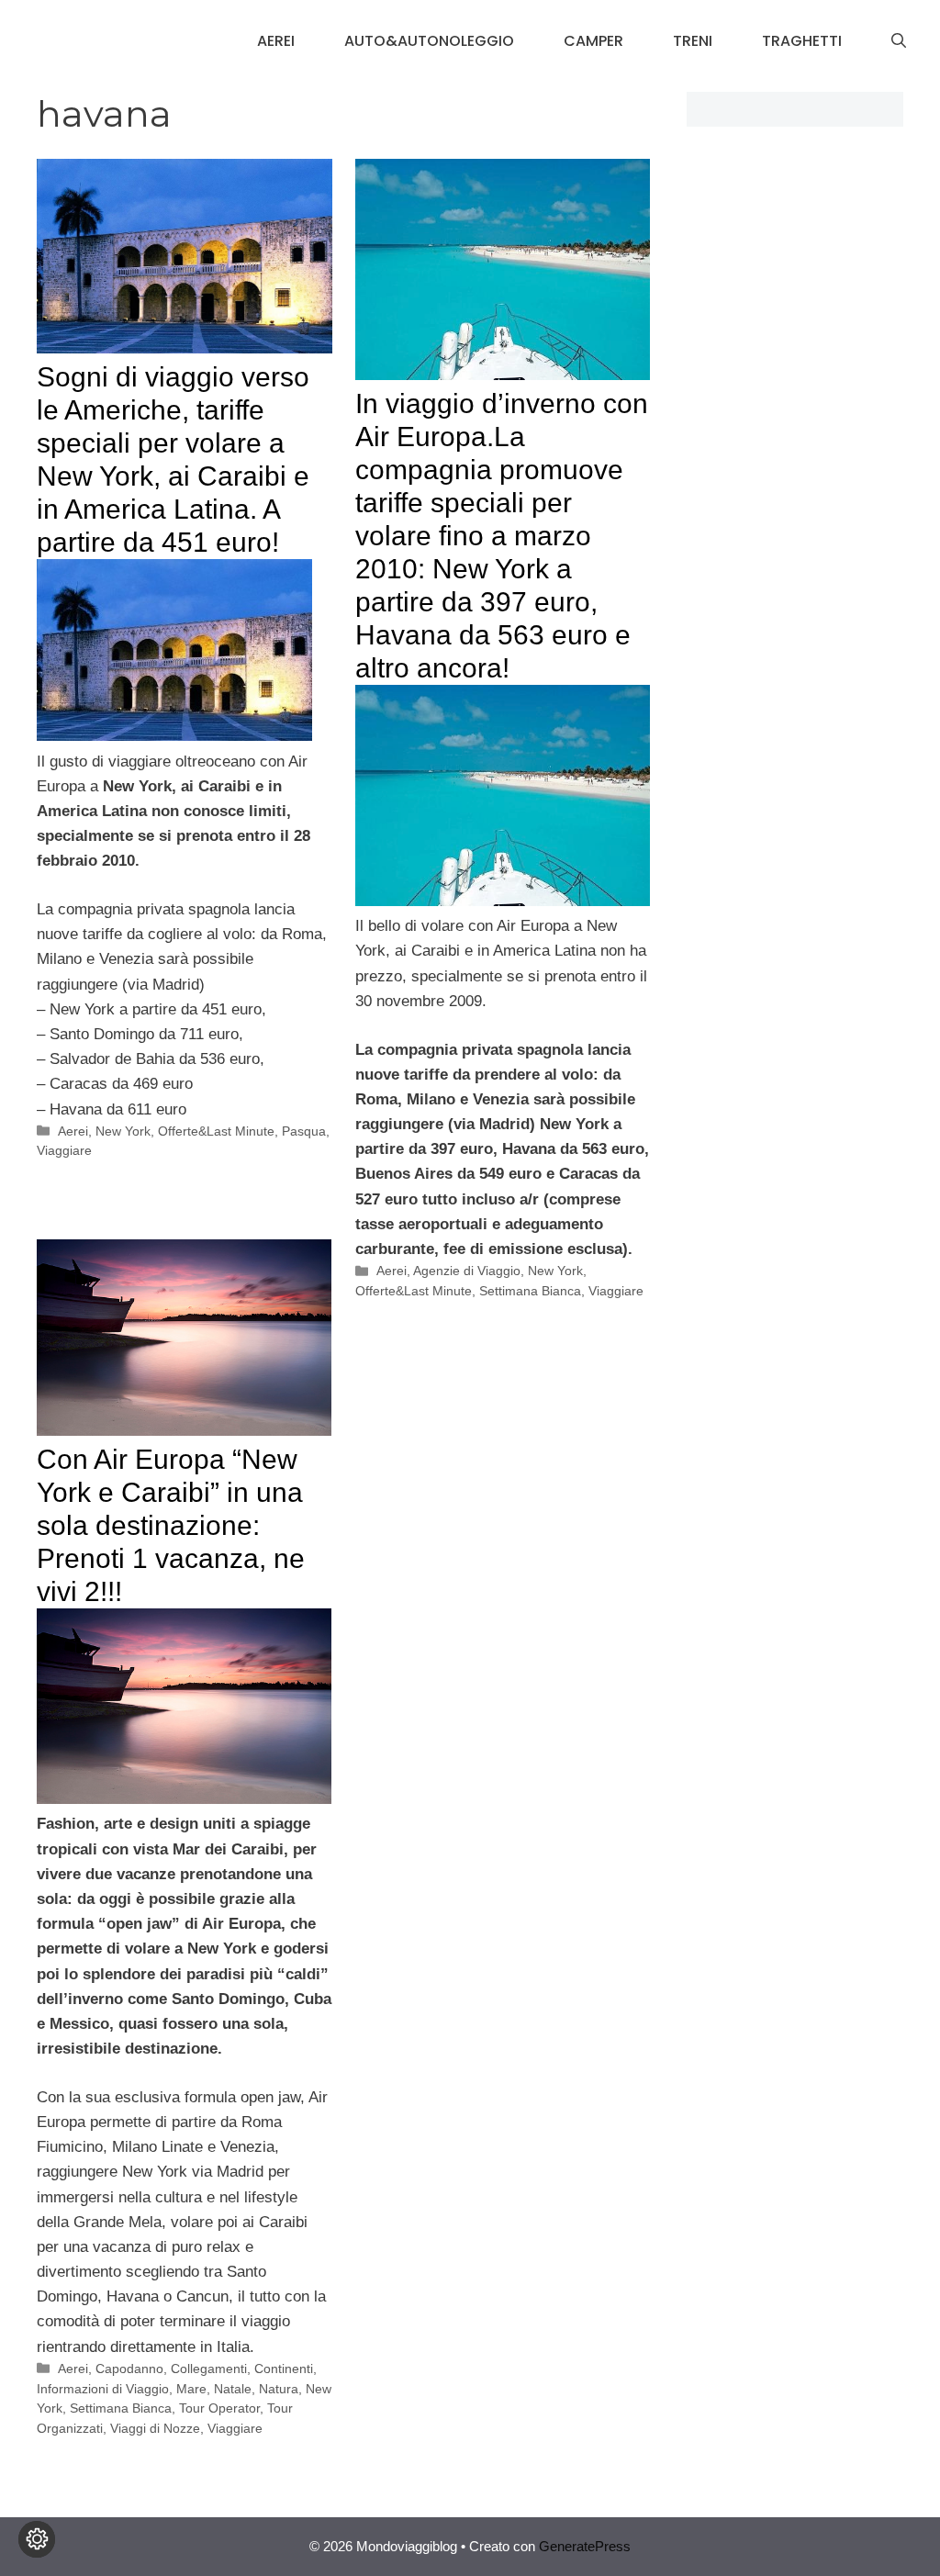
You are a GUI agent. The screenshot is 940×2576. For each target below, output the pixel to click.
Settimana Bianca (530, 1291)
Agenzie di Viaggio (467, 1271)
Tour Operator (219, 2408)
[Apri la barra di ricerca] (899, 41)
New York (123, 1131)
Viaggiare (64, 1150)
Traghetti (802, 41)
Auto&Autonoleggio (429, 41)
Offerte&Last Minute (216, 1131)
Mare (191, 2389)
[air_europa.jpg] (184, 1799)
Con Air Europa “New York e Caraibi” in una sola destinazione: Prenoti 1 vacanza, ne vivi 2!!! (171, 1525)
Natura (279, 2389)
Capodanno (129, 2369)
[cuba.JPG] (503, 901)
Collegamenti (209, 2369)
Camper (593, 41)
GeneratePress (585, 2546)
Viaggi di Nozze (155, 2428)
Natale (233, 2389)
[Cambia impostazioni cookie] (37, 2539)
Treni (693, 41)
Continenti (284, 2369)
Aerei (276, 41)
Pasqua (304, 1131)
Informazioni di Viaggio (103, 2389)
